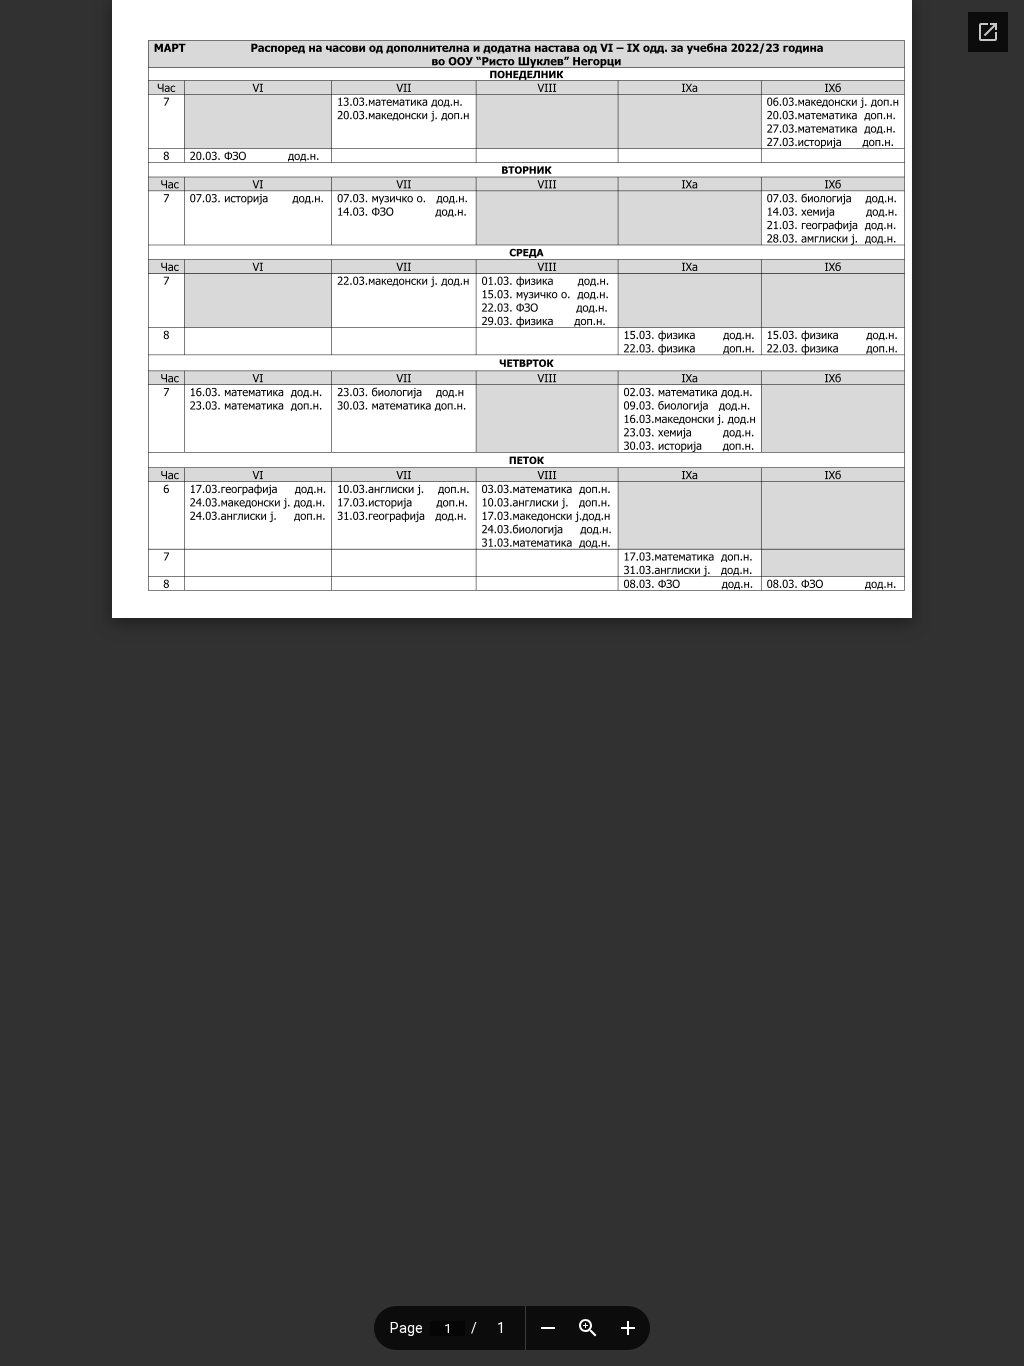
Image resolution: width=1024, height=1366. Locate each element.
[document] (512, 309)
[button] (548, 1328)
